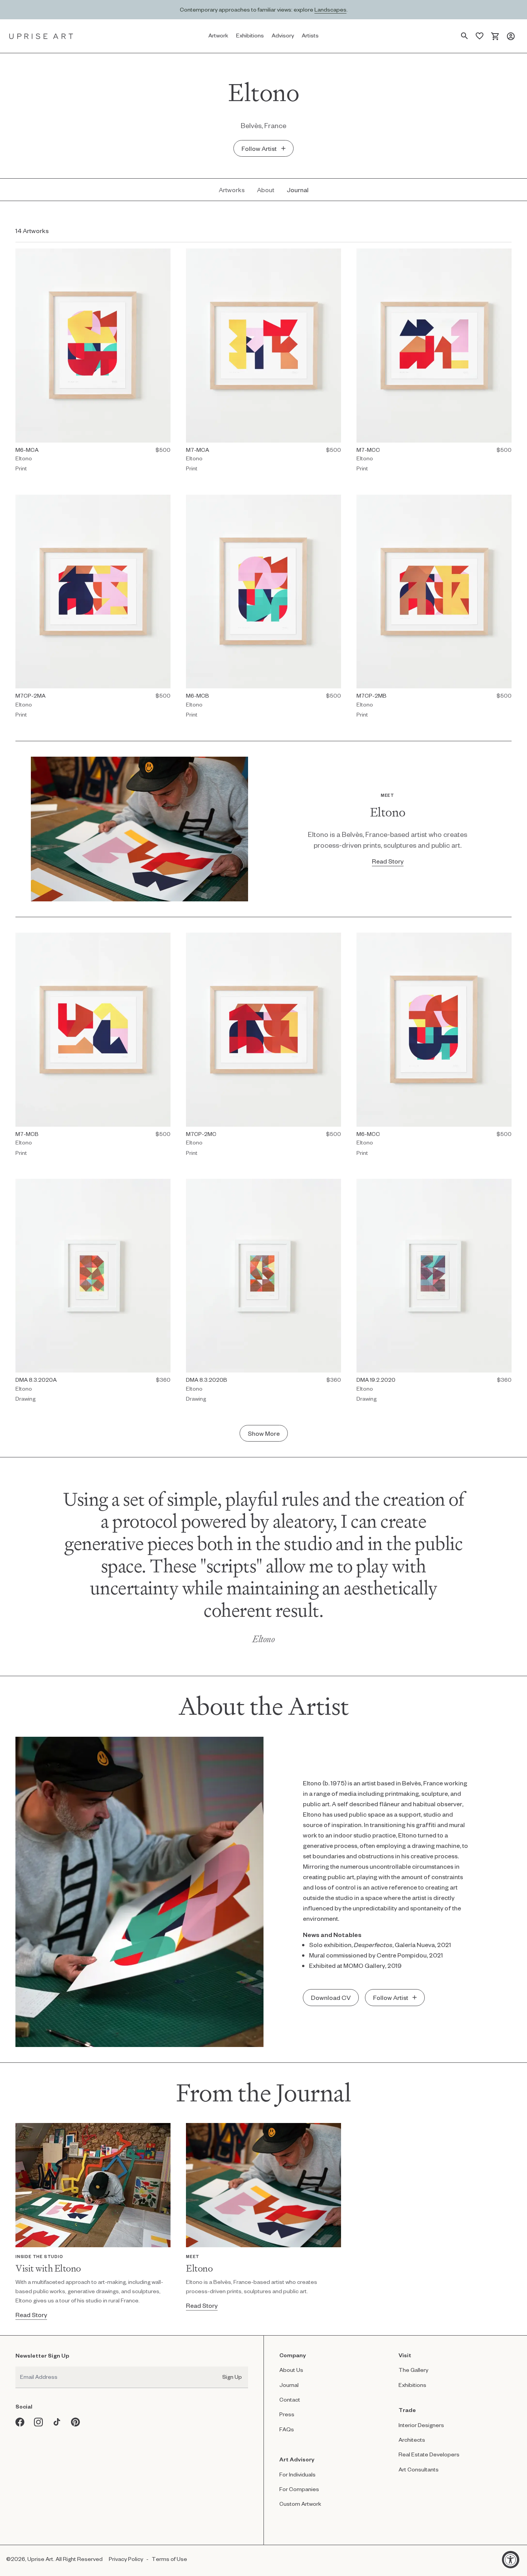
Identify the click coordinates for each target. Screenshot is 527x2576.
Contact (290, 2399)
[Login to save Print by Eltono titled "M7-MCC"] (505, 255)
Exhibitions (412, 2385)
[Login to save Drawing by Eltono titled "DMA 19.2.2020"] (505, 1186)
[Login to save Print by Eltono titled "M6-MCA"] (164, 255)
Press (287, 2414)
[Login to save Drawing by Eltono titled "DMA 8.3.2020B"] (334, 1186)
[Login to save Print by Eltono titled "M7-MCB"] (164, 939)
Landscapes (330, 9)
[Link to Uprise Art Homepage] (41, 36)
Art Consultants (419, 2469)
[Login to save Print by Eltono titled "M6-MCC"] (505, 939)
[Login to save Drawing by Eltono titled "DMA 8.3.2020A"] (164, 1186)
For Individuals (297, 2474)
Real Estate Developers (429, 2454)
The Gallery (413, 2370)
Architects (412, 2440)
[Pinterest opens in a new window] (76, 2422)
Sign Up (232, 2377)
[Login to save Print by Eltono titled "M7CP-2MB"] (505, 501)
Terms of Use (169, 2559)
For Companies (299, 2489)
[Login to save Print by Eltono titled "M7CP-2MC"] (334, 939)
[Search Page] (465, 36)
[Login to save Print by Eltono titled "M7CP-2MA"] (164, 501)
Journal (289, 2385)
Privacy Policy (126, 2559)
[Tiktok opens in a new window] (57, 2422)
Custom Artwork (300, 2504)
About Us (291, 2370)
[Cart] (495, 36)
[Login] (511, 36)
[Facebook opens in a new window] (20, 2422)
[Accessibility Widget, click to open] (511, 2560)
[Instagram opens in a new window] (39, 2422)
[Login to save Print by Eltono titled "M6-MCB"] (334, 501)
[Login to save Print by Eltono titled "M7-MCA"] (334, 255)
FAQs (287, 2429)
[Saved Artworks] (480, 36)
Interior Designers (421, 2425)
